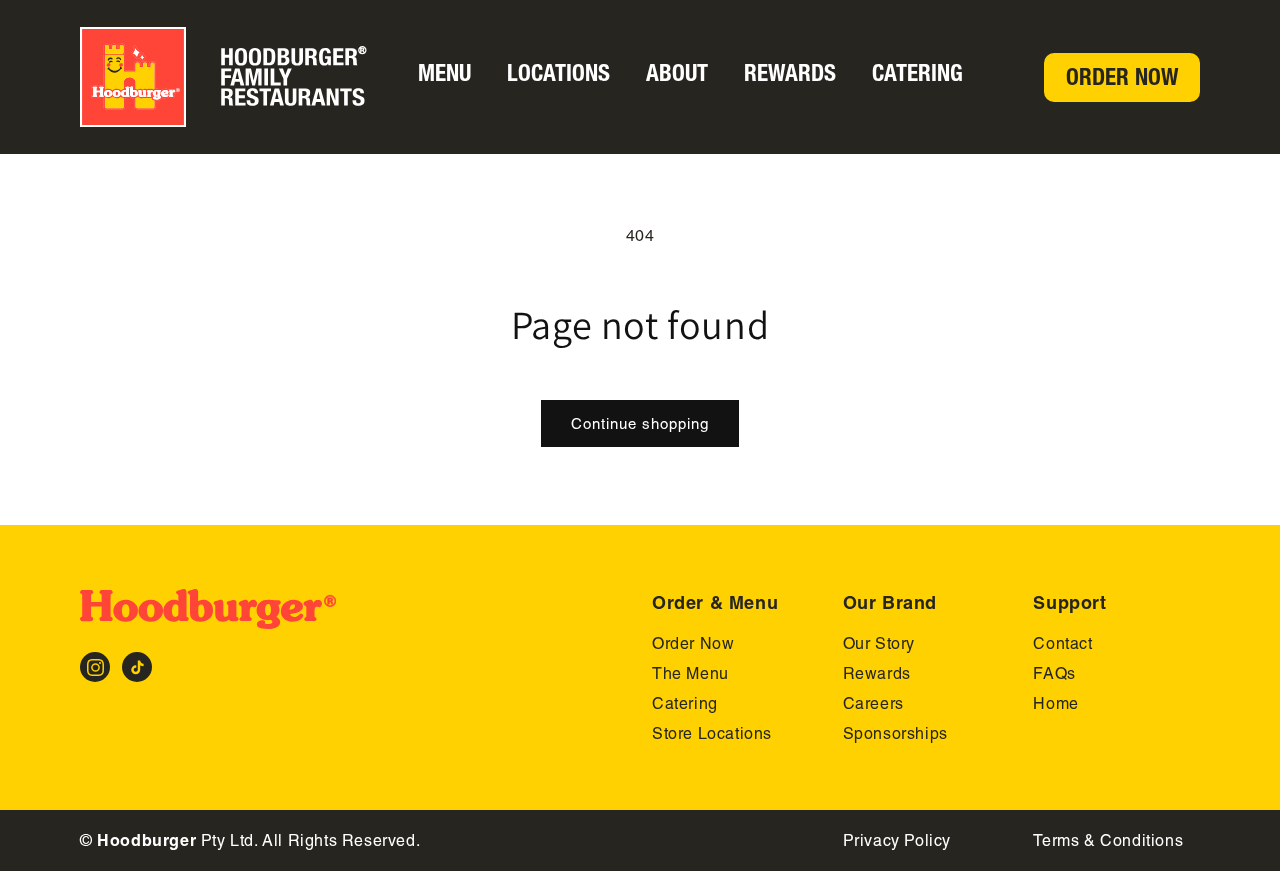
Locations (558, 73)
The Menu (690, 673)
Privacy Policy (897, 840)
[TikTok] (137, 667)
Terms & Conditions (1108, 840)
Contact (1062, 643)
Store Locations (712, 733)
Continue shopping (640, 423)
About (677, 73)
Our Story (879, 643)
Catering (917, 73)
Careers (873, 703)
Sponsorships (895, 733)
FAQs (1054, 673)
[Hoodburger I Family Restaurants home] (237, 77)
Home (1055, 703)
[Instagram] (95, 667)
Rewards (790, 73)
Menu (444, 73)
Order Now (1122, 77)
